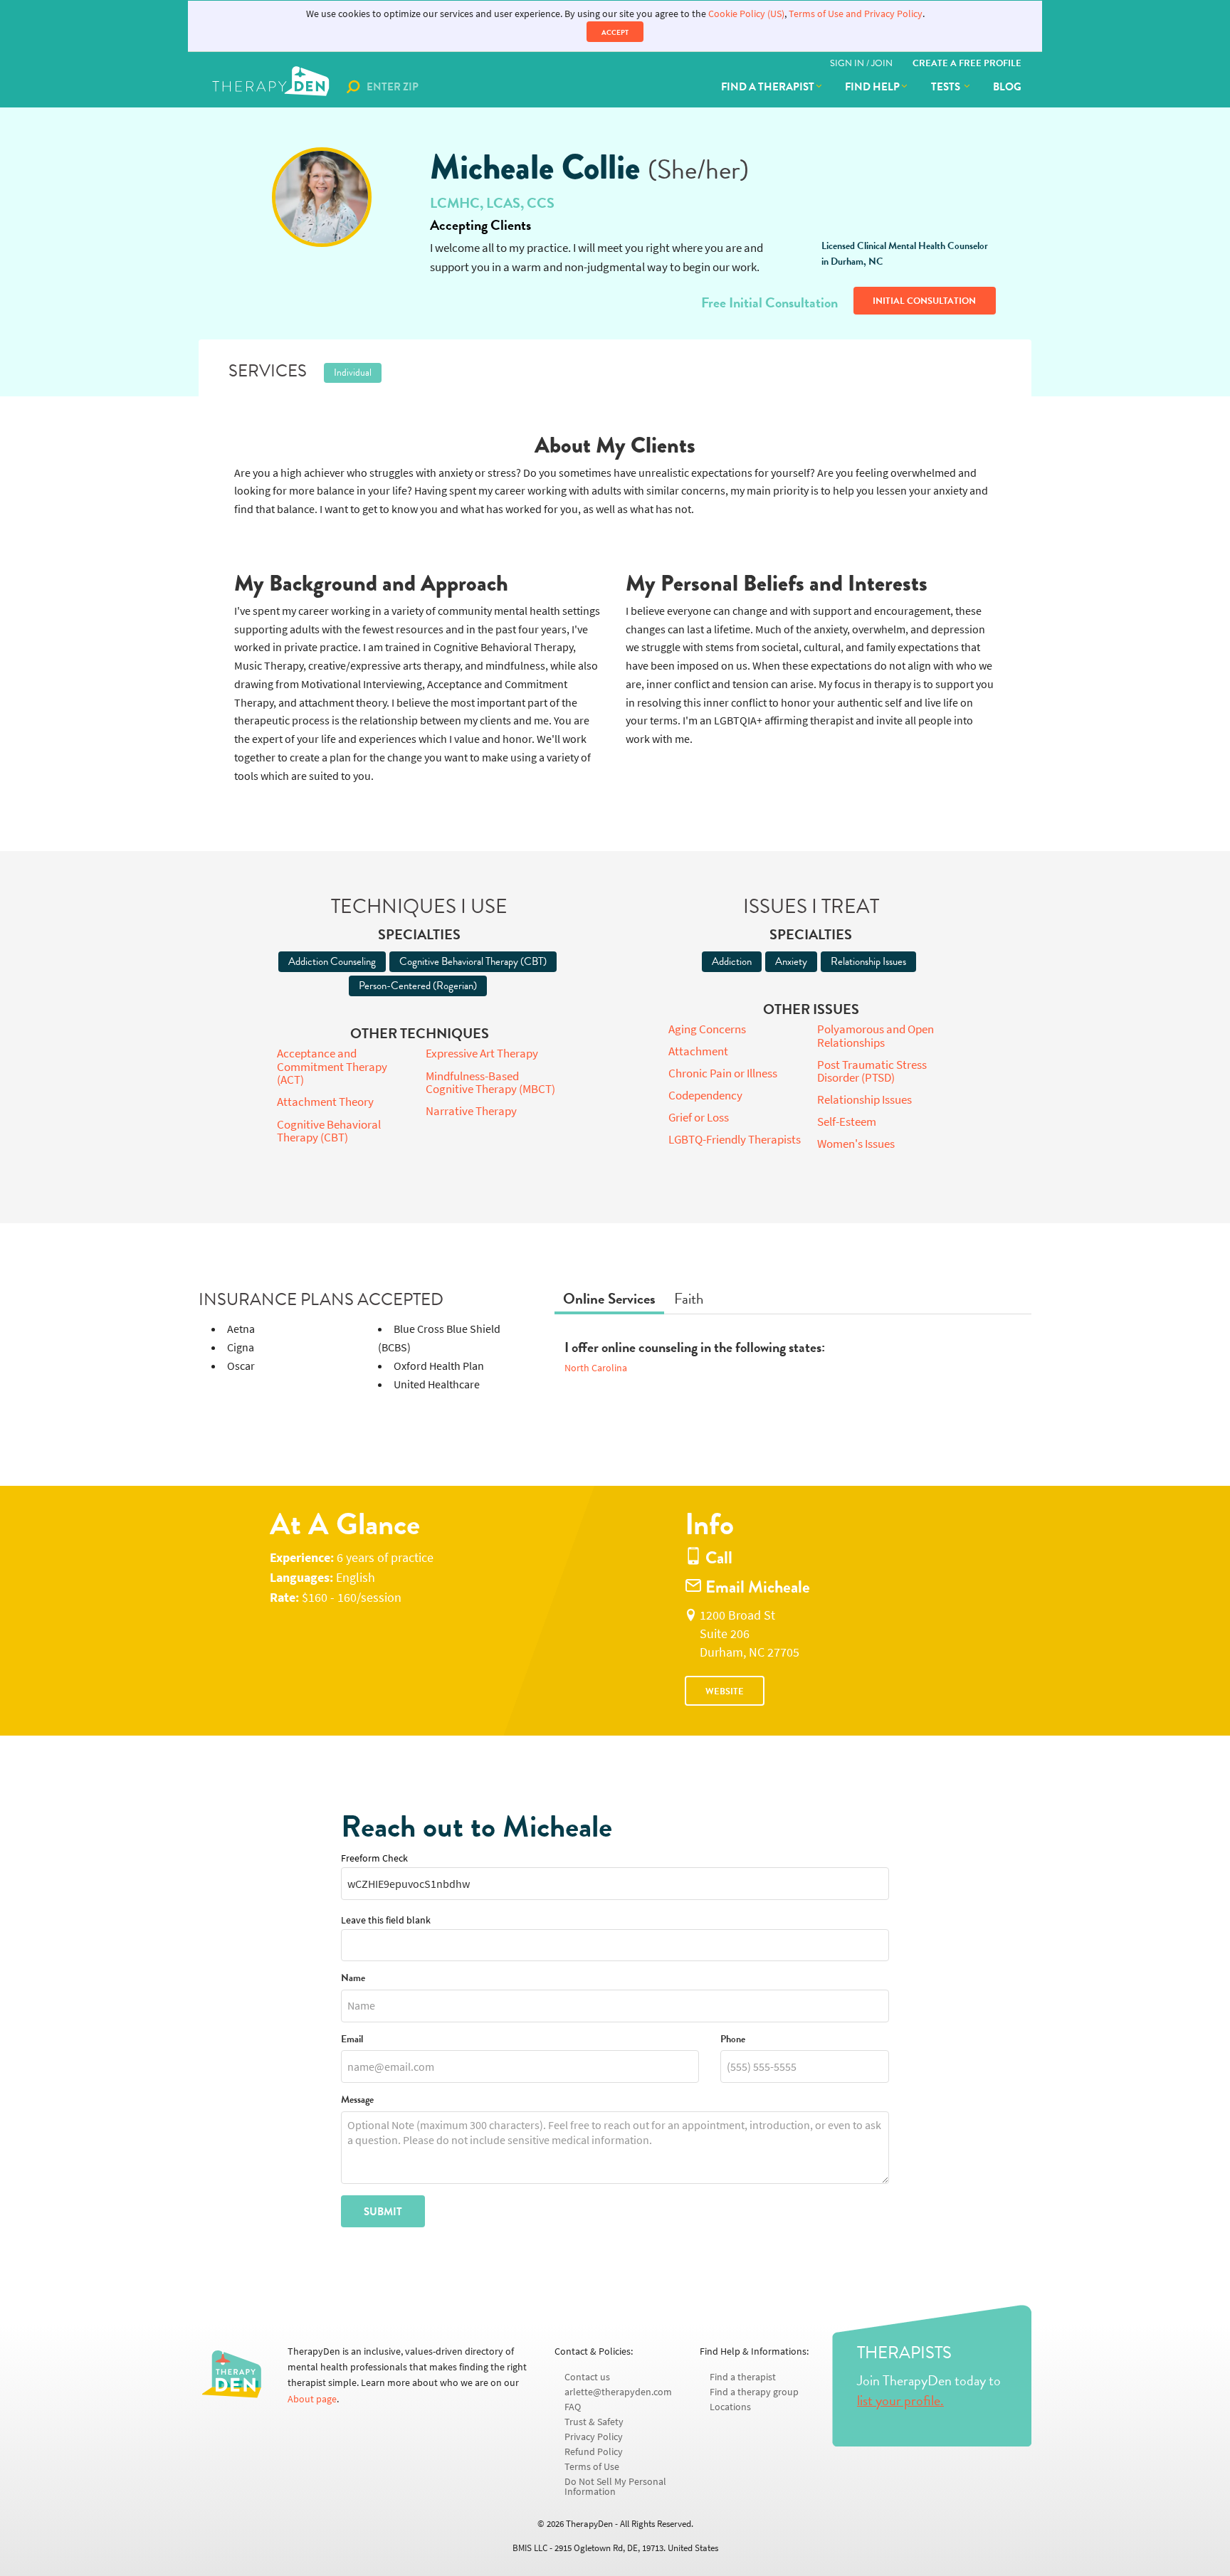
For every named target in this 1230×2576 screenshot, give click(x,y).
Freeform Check (374, 1858)
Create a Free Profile (967, 63)
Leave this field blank (386, 1920)
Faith (689, 1299)
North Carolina (596, 1368)
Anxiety (791, 961)
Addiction (732, 961)
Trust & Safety (594, 2422)
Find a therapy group (754, 2392)
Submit (383, 2212)
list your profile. (900, 2400)
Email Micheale (756, 1587)
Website (725, 1691)
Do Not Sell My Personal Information (615, 2487)
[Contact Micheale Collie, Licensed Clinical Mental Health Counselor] (321, 197)
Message (357, 2100)
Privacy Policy (594, 2437)
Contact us (587, 2377)
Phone (733, 2040)
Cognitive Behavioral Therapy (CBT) (473, 961)
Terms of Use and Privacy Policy (856, 14)
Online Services (609, 1299)
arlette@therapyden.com (618, 2392)
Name (353, 1979)
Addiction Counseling (332, 961)
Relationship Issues (868, 961)
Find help (872, 87)
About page (312, 2399)
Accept (615, 32)
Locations (730, 2407)
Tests (947, 87)
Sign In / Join (861, 63)
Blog (1007, 87)
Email (352, 2040)
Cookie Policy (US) (746, 14)
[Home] (272, 87)
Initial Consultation (924, 301)
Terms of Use (592, 2467)
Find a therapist (768, 87)
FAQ (573, 2407)
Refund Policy (594, 2452)
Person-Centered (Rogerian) (418, 986)
